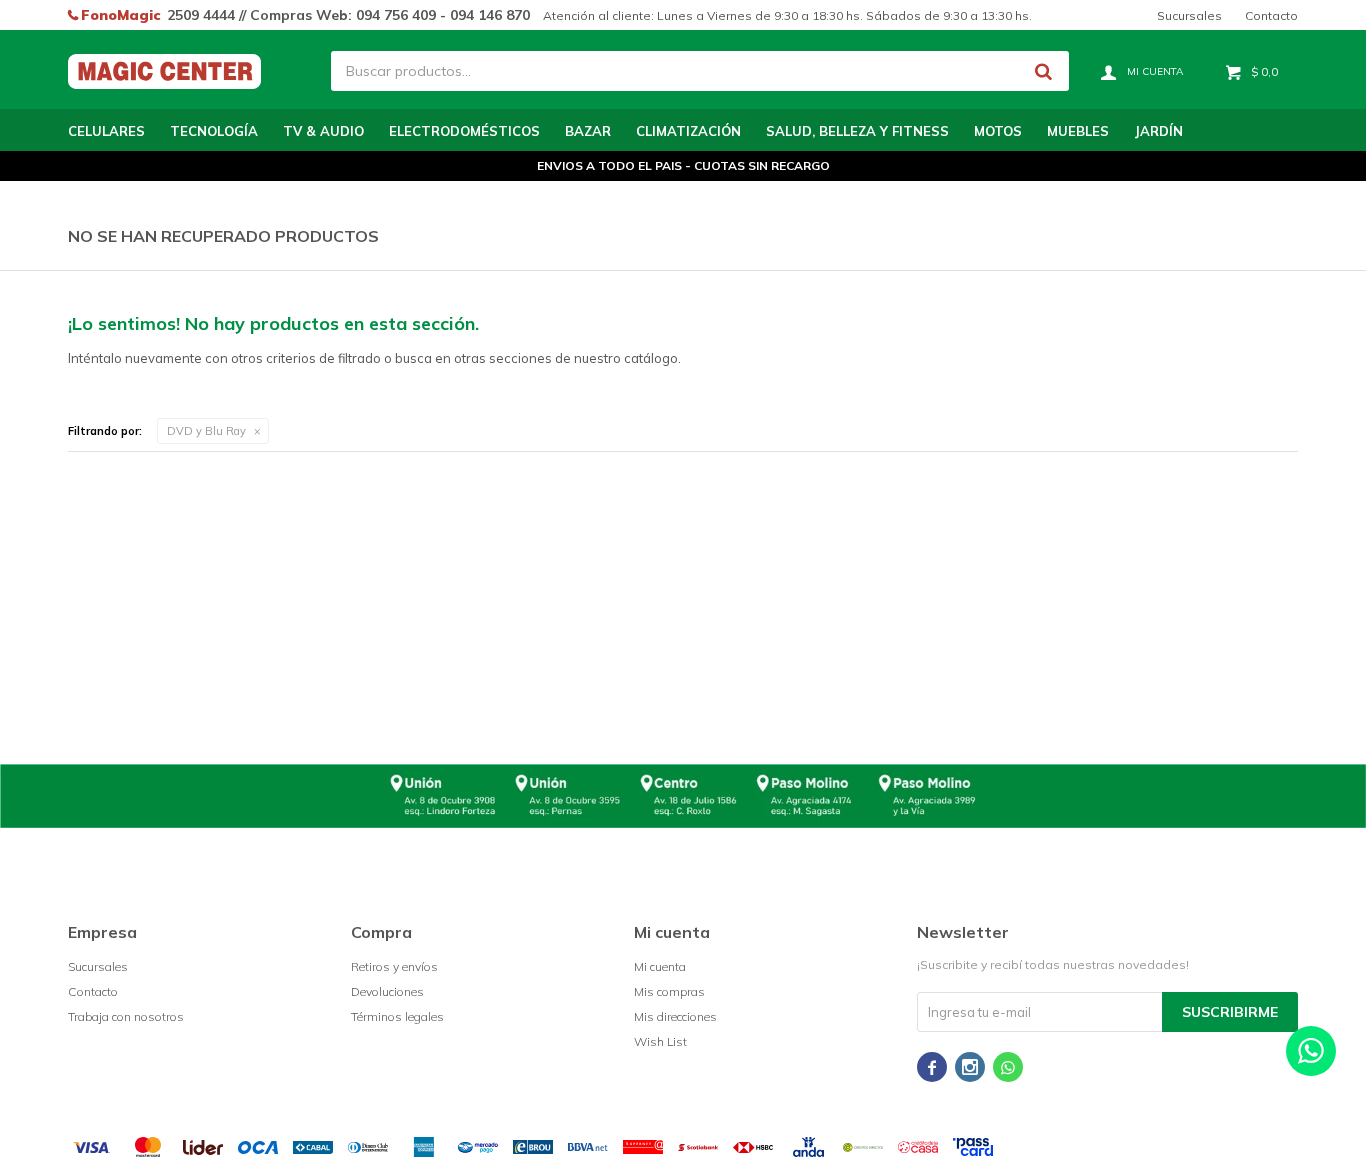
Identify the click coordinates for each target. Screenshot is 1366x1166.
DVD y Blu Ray (206, 431)
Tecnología (214, 131)
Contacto (1271, 15)
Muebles (1078, 131)
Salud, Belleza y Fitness (857, 131)
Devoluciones (387, 991)
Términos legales (397, 1016)
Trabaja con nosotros (126, 1016)
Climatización (688, 131)
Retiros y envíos (394, 966)
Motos (998, 131)
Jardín (1158, 131)
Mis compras (669, 991)
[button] (1044, 71)
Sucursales (1189, 15)
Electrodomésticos (464, 131)
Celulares (106, 131)
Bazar (588, 131)
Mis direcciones (675, 1016)
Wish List (660, 1041)
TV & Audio (323, 131)
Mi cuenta (660, 966)
